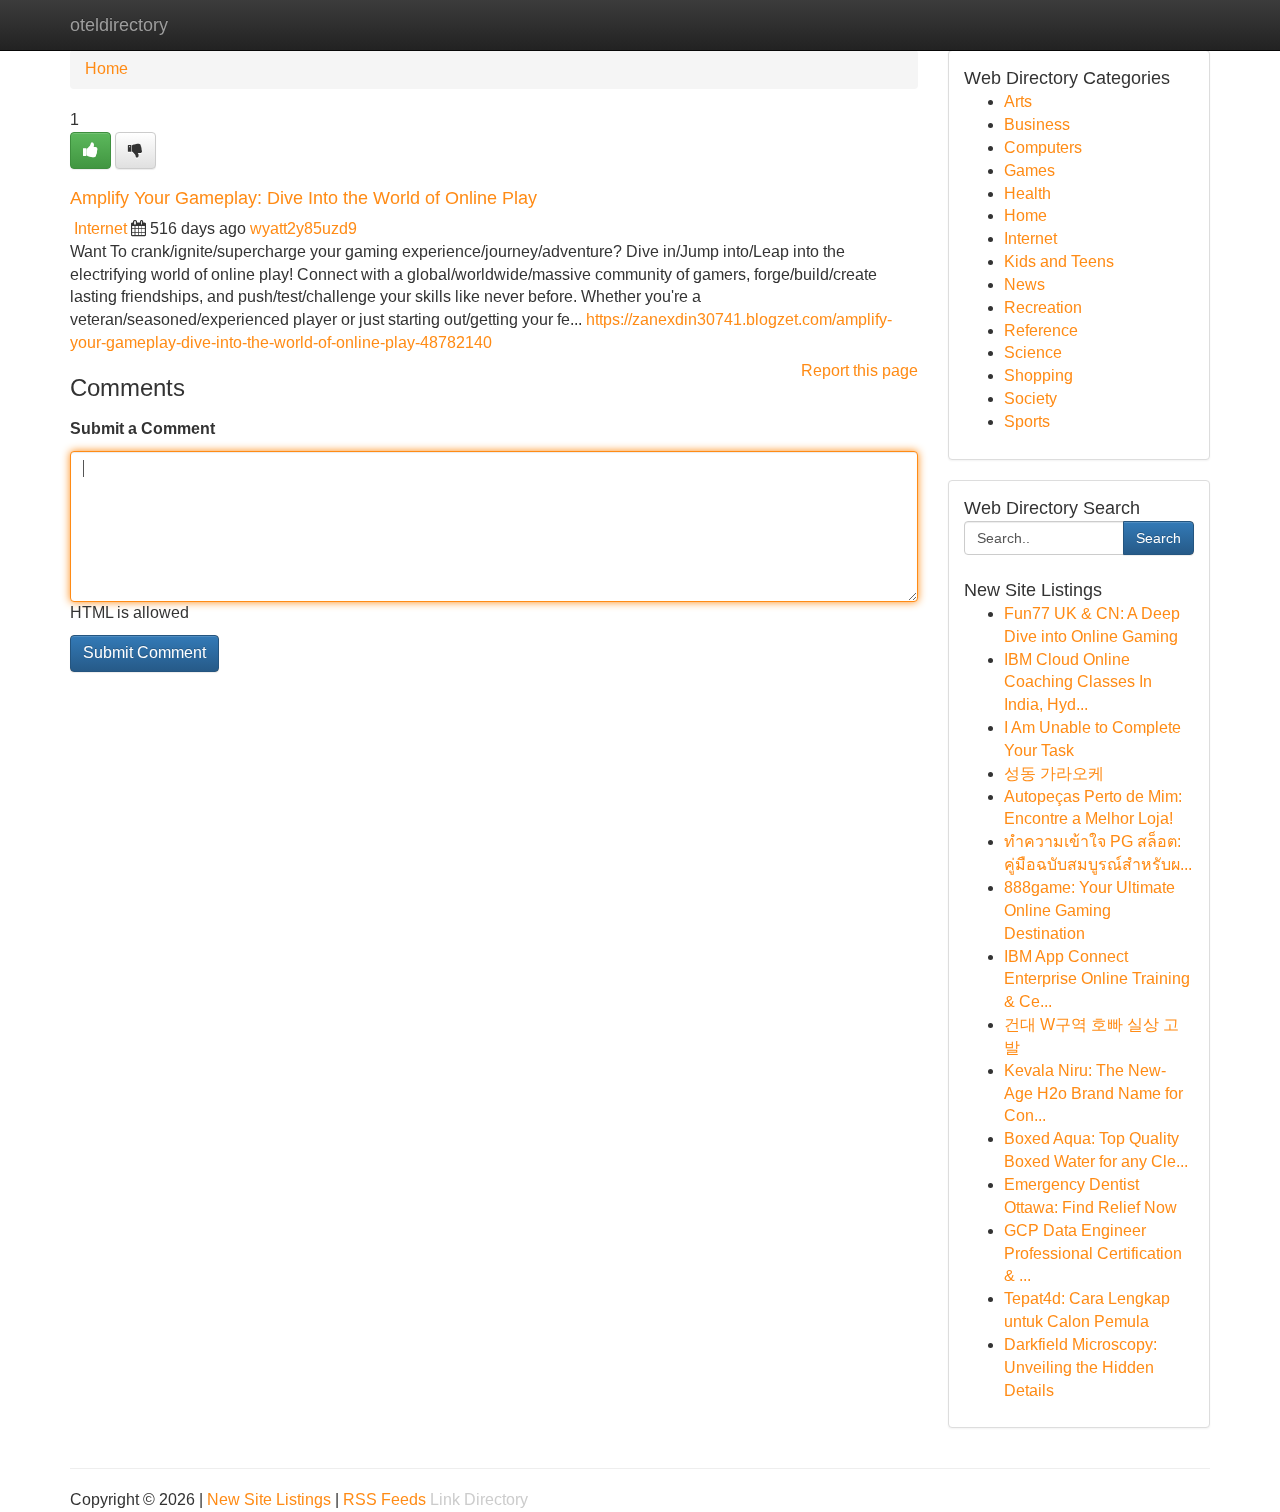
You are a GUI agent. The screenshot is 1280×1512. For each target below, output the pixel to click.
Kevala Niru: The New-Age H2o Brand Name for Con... (1093, 1093)
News (1024, 284)
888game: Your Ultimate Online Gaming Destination (1089, 910)
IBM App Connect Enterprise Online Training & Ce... (1097, 979)
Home (106, 68)
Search (1158, 538)
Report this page (859, 370)
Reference (1041, 330)
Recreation (1043, 307)
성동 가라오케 (1054, 773)
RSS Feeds (384, 1499)
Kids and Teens (1059, 261)
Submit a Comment (142, 428)
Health (1027, 193)
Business (1037, 124)
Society (1030, 398)
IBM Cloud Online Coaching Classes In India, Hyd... (1078, 682)
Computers (1043, 147)
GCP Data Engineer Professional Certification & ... (1093, 1253)
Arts (1018, 101)
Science (1033, 352)
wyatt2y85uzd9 (303, 228)
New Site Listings (269, 1499)
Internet (100, 228)
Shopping (1038, 375)
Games (1029, 170)
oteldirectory (119, 25)
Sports (1027, 421)
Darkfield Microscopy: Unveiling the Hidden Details (1080, 1367)
